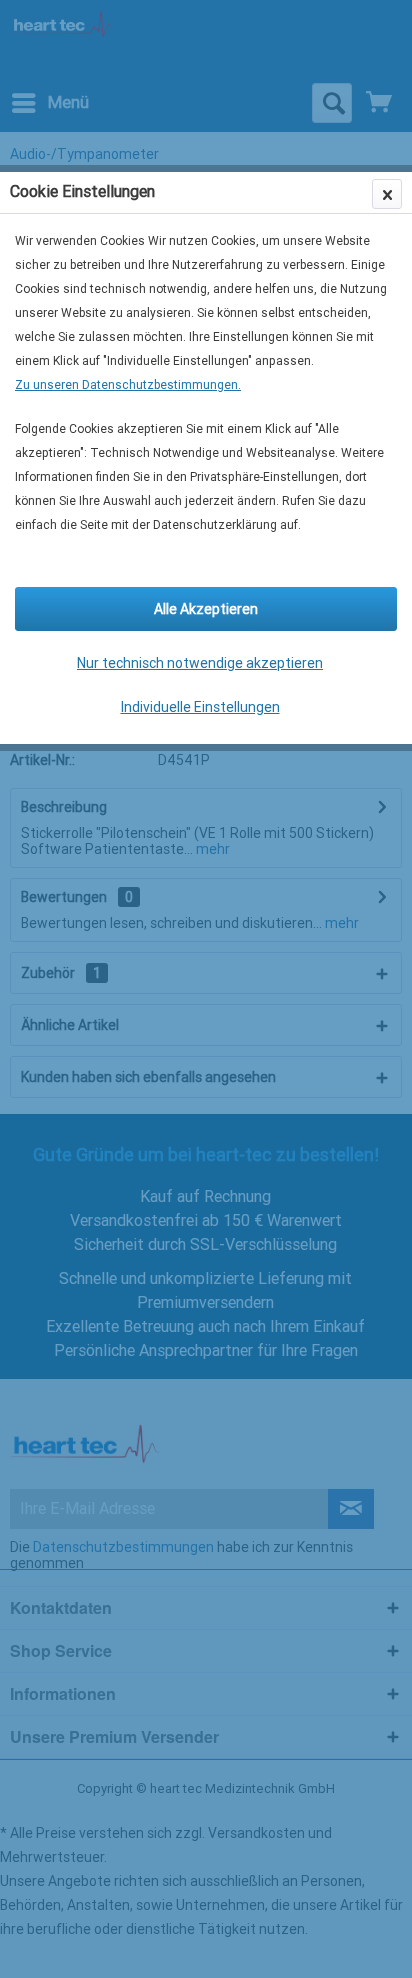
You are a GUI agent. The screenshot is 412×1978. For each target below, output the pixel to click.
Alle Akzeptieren (206, 609)
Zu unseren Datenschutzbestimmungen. (128, 385)
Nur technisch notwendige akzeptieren (200, 663)
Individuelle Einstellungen (200, 707)
